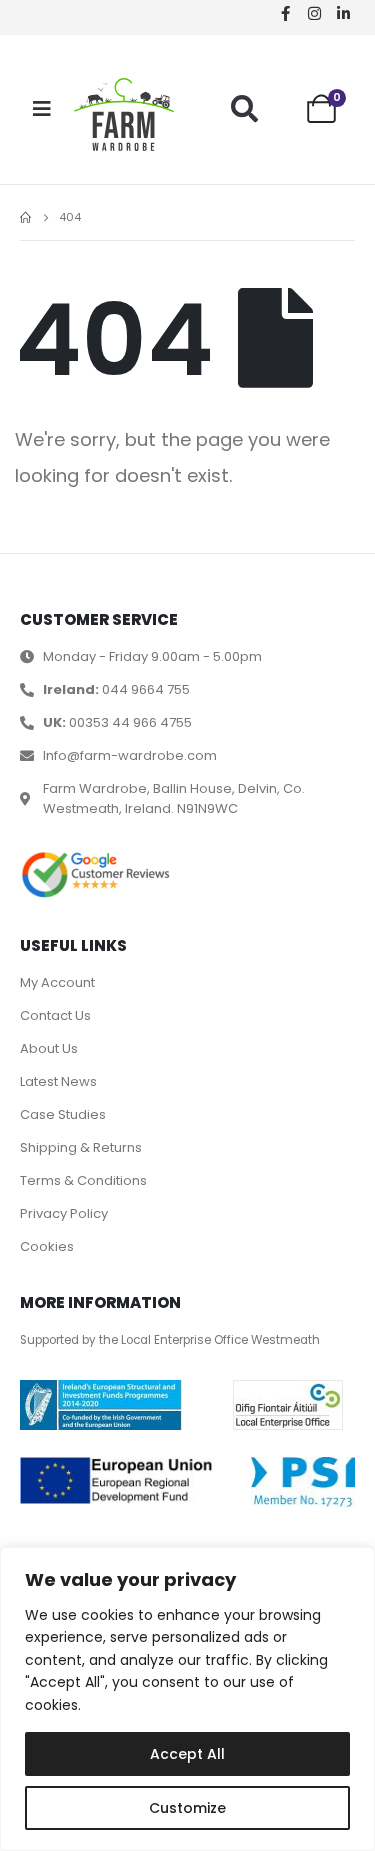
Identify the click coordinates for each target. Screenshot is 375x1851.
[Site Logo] (124, 114)
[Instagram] (314, 13)
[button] (244, 108)
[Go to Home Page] (25, 218)
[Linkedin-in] (343, 13)
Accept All (187, 1754)
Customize (187, 1808)
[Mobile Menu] (42, 109)
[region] (187, 1699)
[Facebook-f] (285, 13)
